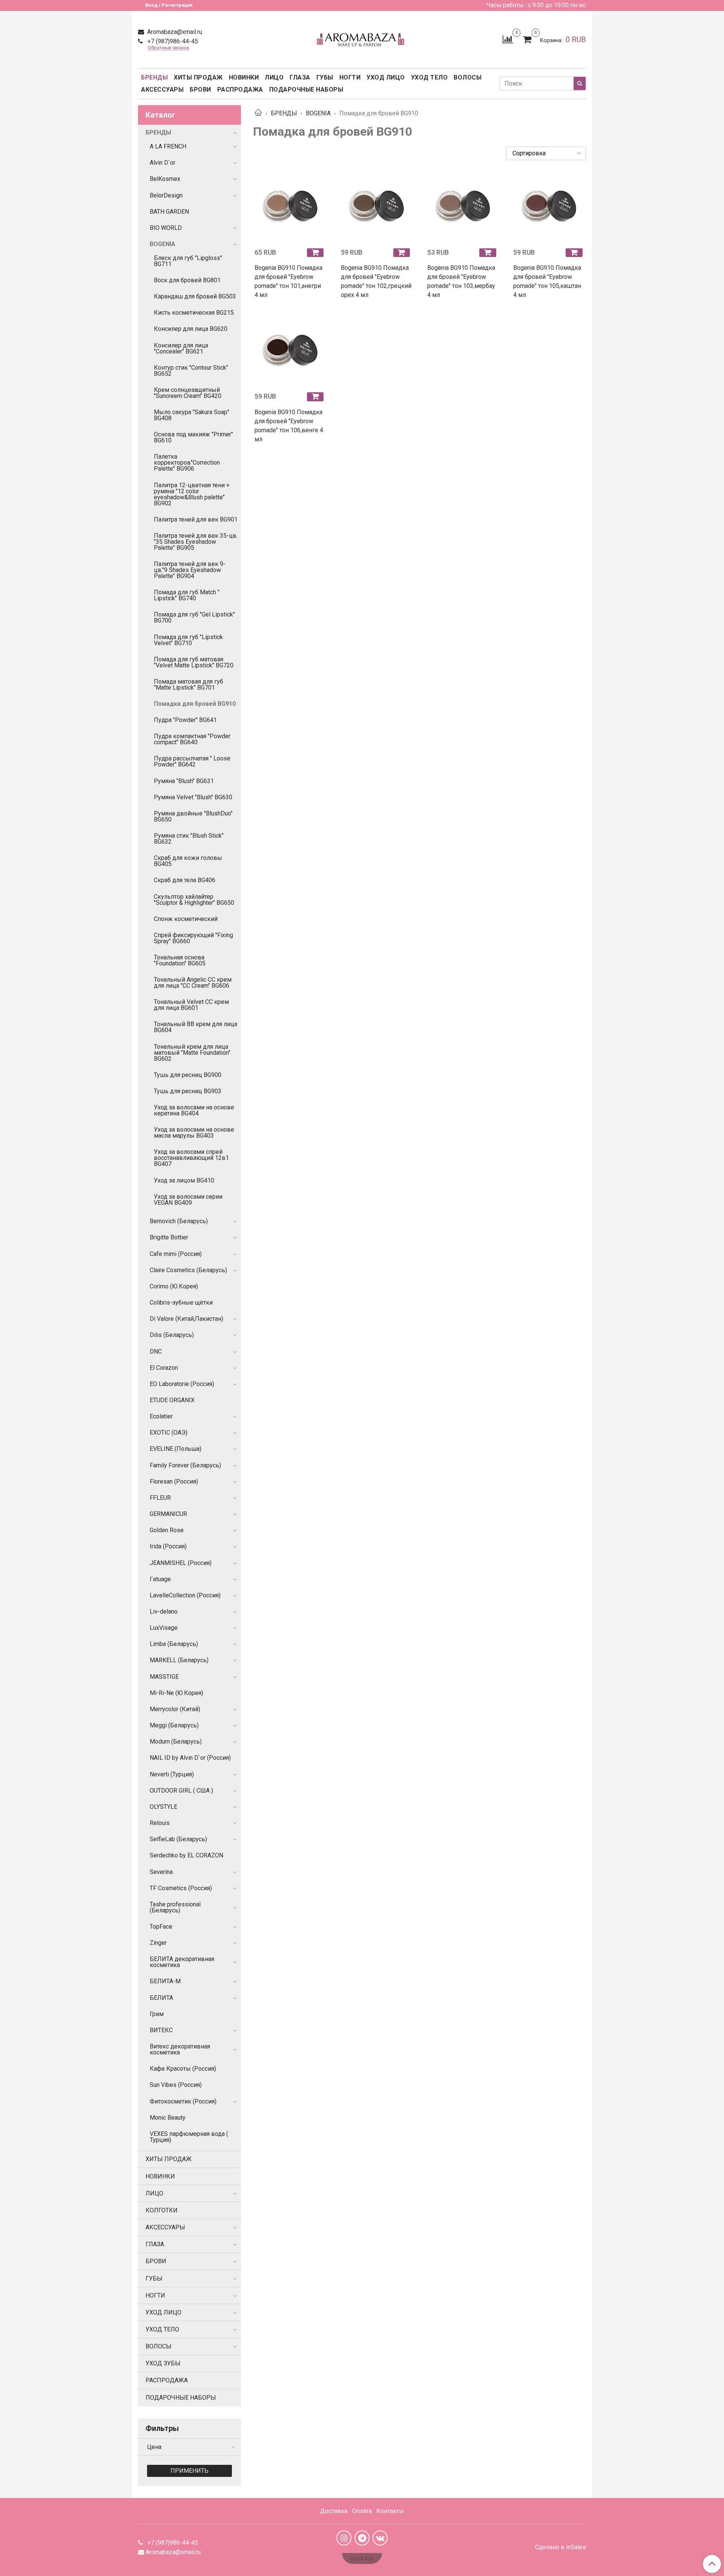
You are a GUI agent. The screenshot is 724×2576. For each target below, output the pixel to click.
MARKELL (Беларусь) (179, 1660)
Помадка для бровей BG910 (195, 704)
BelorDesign (166, 195)
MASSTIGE (164, 1677)
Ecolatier (161, 1416)
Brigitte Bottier (169, 1237)
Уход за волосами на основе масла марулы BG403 (194, 1133)
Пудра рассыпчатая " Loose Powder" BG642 (192, 761)
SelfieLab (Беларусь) (178, 1839)
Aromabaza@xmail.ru (174, 32)
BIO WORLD (166, 228)
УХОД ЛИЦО (386, 77)
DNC (156, 1351)
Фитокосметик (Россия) (183, 2101)
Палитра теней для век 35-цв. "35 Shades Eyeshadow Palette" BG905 (196, 542)
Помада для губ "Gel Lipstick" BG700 (194, 617)
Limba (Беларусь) (174, 1644)
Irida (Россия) (168, 1546)
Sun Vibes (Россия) (176, 2085)
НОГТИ (350, 77)
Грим (157, 2014)
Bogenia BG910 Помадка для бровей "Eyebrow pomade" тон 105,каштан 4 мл (547, 281)
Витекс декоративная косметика (180, 2049)
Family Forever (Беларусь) (185, 1465)
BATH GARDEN (169, 212)
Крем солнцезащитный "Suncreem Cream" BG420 (188, 393)
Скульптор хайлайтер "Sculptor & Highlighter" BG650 (194, 900)
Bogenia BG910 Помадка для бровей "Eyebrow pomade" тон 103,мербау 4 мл (461, 281)
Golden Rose (167, 1530)
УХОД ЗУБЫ (163, 2363)
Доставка (334, 2511)
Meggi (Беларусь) (174, 1725)
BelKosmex (165, 179)
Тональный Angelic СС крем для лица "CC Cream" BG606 (193, 983)
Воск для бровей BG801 (187, 280)
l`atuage (160, 1579)
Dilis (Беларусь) (172, 1335)
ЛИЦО (274, 77)
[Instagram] (344, 2538)
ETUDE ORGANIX (172, 1400)
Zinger (158, 1943)
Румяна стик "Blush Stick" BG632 (189, 839)
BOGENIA (318, 113)
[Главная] (258, 113)
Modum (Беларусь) (176, 1742)
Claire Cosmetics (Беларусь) (188, 1270)
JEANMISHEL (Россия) (181, 1563)
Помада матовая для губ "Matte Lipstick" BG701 (189, 685)
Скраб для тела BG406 (185, 880)
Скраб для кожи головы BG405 (188, 861)
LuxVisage (164, 1628)
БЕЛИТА (161, 1998)
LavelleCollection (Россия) (185, 1595)
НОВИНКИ (244, 77)
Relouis (160, 1823)
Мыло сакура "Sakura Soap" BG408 (192, 415)
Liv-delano (164, 1612)
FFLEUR (160, 1498)
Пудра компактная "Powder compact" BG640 (192, 739)
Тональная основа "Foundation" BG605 (180, 960)
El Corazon (164, 1368)
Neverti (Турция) (172, 1774)
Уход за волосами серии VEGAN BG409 (188, 1200)
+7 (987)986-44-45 (172, 41)
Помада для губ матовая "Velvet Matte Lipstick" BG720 (194, 662)
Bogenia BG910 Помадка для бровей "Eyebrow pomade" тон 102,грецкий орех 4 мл (376, 281)
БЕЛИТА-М (165, 1981)
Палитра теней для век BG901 (196, 519)
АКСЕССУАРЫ (162, 89)
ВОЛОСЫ (468, 77)
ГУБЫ (325, 77)
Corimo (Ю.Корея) (174, 1286)
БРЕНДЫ (154, 77)
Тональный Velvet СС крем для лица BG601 (191, 1005)
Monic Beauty (168, 2118)
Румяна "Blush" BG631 (184, 781)
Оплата (362, 2511)
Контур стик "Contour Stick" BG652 (191, 371)
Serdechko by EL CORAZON (186, 1855)
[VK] (380, 2538)
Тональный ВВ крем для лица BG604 (196, 1027)
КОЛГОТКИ (162, 2210)
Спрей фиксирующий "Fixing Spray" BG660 (193, 938)
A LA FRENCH (168, 146)
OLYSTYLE (163, 1807)
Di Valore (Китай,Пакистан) (186, 1319)
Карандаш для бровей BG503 (195, 296)
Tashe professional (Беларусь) (175, 1907)
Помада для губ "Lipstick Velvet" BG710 (188, 640)
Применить (189, 2471)
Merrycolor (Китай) (175, 1709)
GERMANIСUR (168, 1514)
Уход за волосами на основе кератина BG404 (194, 1110)
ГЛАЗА (300, 77)
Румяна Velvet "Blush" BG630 (193, 797)
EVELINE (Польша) (176, 1449)
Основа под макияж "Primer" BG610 (193, 437)
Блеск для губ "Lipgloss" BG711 (188, 261)
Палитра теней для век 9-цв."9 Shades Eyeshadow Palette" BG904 (190, 570)
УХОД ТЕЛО (429, 77)
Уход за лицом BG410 (184, 1180)
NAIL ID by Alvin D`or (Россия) (190, 1758)
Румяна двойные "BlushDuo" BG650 (193, 816)
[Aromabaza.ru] (362, 38)
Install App (362, 2558)
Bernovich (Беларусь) (179, 1221)
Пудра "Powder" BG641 (185, 720)
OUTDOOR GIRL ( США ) (181, 1791)
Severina (161, 1872)
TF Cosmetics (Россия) (181, 1888)
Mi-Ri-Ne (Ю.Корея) (176, 1693)
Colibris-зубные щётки (181, 1303)
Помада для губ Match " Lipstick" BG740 (187, 595)
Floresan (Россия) (174, 1482)
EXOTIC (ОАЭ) (169, 1433)
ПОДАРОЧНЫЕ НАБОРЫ (306, 89)
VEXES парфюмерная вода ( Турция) (189, 2137)
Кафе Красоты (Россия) (183, 2069)
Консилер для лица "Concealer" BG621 (181, 348)
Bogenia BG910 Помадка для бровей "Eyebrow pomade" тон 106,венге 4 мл (289, 426)
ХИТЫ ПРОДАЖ (198, 77)
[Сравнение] (508, 39)
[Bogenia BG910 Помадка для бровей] (290, 206)
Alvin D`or (163, 163)
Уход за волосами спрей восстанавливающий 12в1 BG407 (191, 1158)
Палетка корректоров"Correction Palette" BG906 (187, 463)
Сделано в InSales (561, 2547)
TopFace (161, 1927)
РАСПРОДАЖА (240, 89)
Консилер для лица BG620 (191, 329)
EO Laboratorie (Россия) (182, 1384)
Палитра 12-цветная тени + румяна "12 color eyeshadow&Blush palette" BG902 (192, 494)
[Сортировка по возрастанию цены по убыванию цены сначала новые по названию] (546, 153)
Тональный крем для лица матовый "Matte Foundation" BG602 (192, 1053)
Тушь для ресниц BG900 (188, 1075)
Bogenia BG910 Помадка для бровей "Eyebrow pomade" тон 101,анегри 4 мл (288, 281)
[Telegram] (362, 2538)
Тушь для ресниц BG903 (188, 1091)
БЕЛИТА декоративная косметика (182, 1962)
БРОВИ (200, 89)
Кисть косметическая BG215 (194, 313)
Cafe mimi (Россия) (176, 1254)
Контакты (390, 2511)
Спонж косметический (186, 919)
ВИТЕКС (161, 2030)
